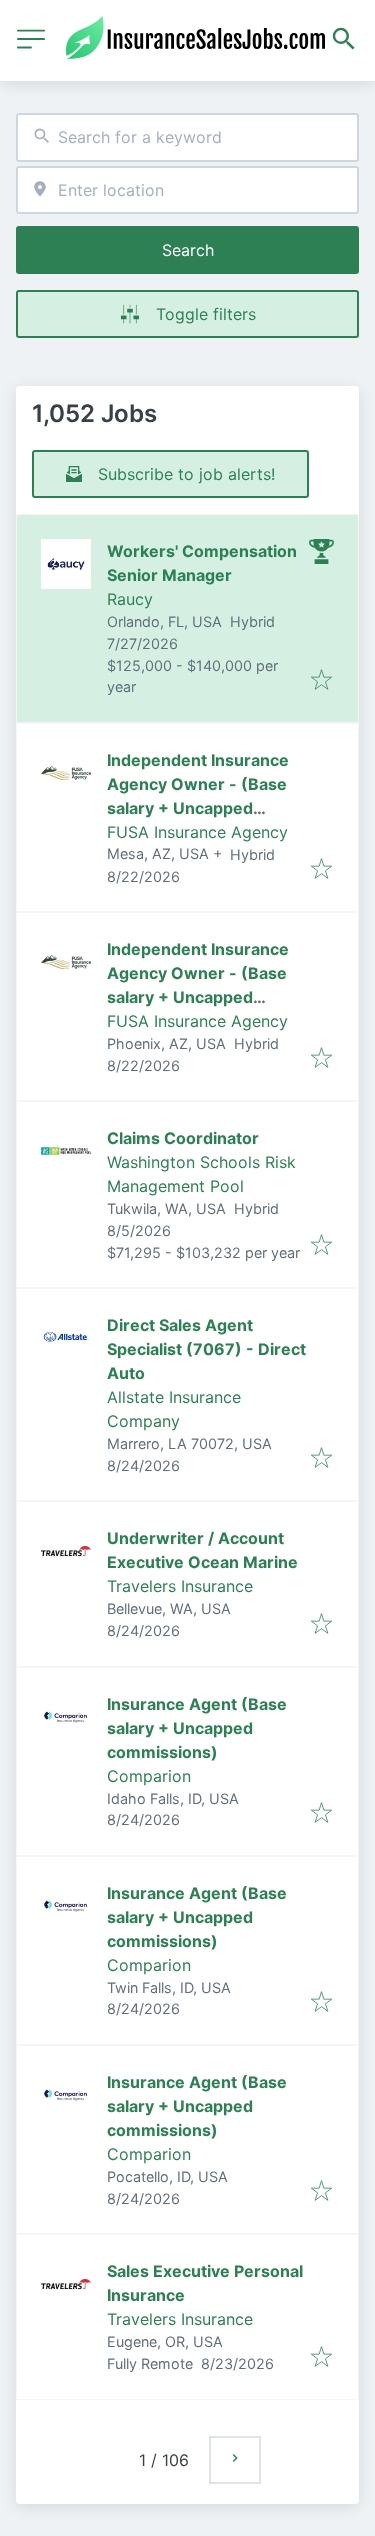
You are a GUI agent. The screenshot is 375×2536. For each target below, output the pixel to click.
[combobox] (187, 137)
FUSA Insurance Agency (197, 832)
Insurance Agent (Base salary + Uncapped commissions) (197, 1728)
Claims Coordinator (183, 1138)
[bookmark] (321, 681)
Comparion (149, 1776)
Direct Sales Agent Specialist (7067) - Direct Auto (206, 1349)
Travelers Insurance (180, 1586)
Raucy (130, 599)
